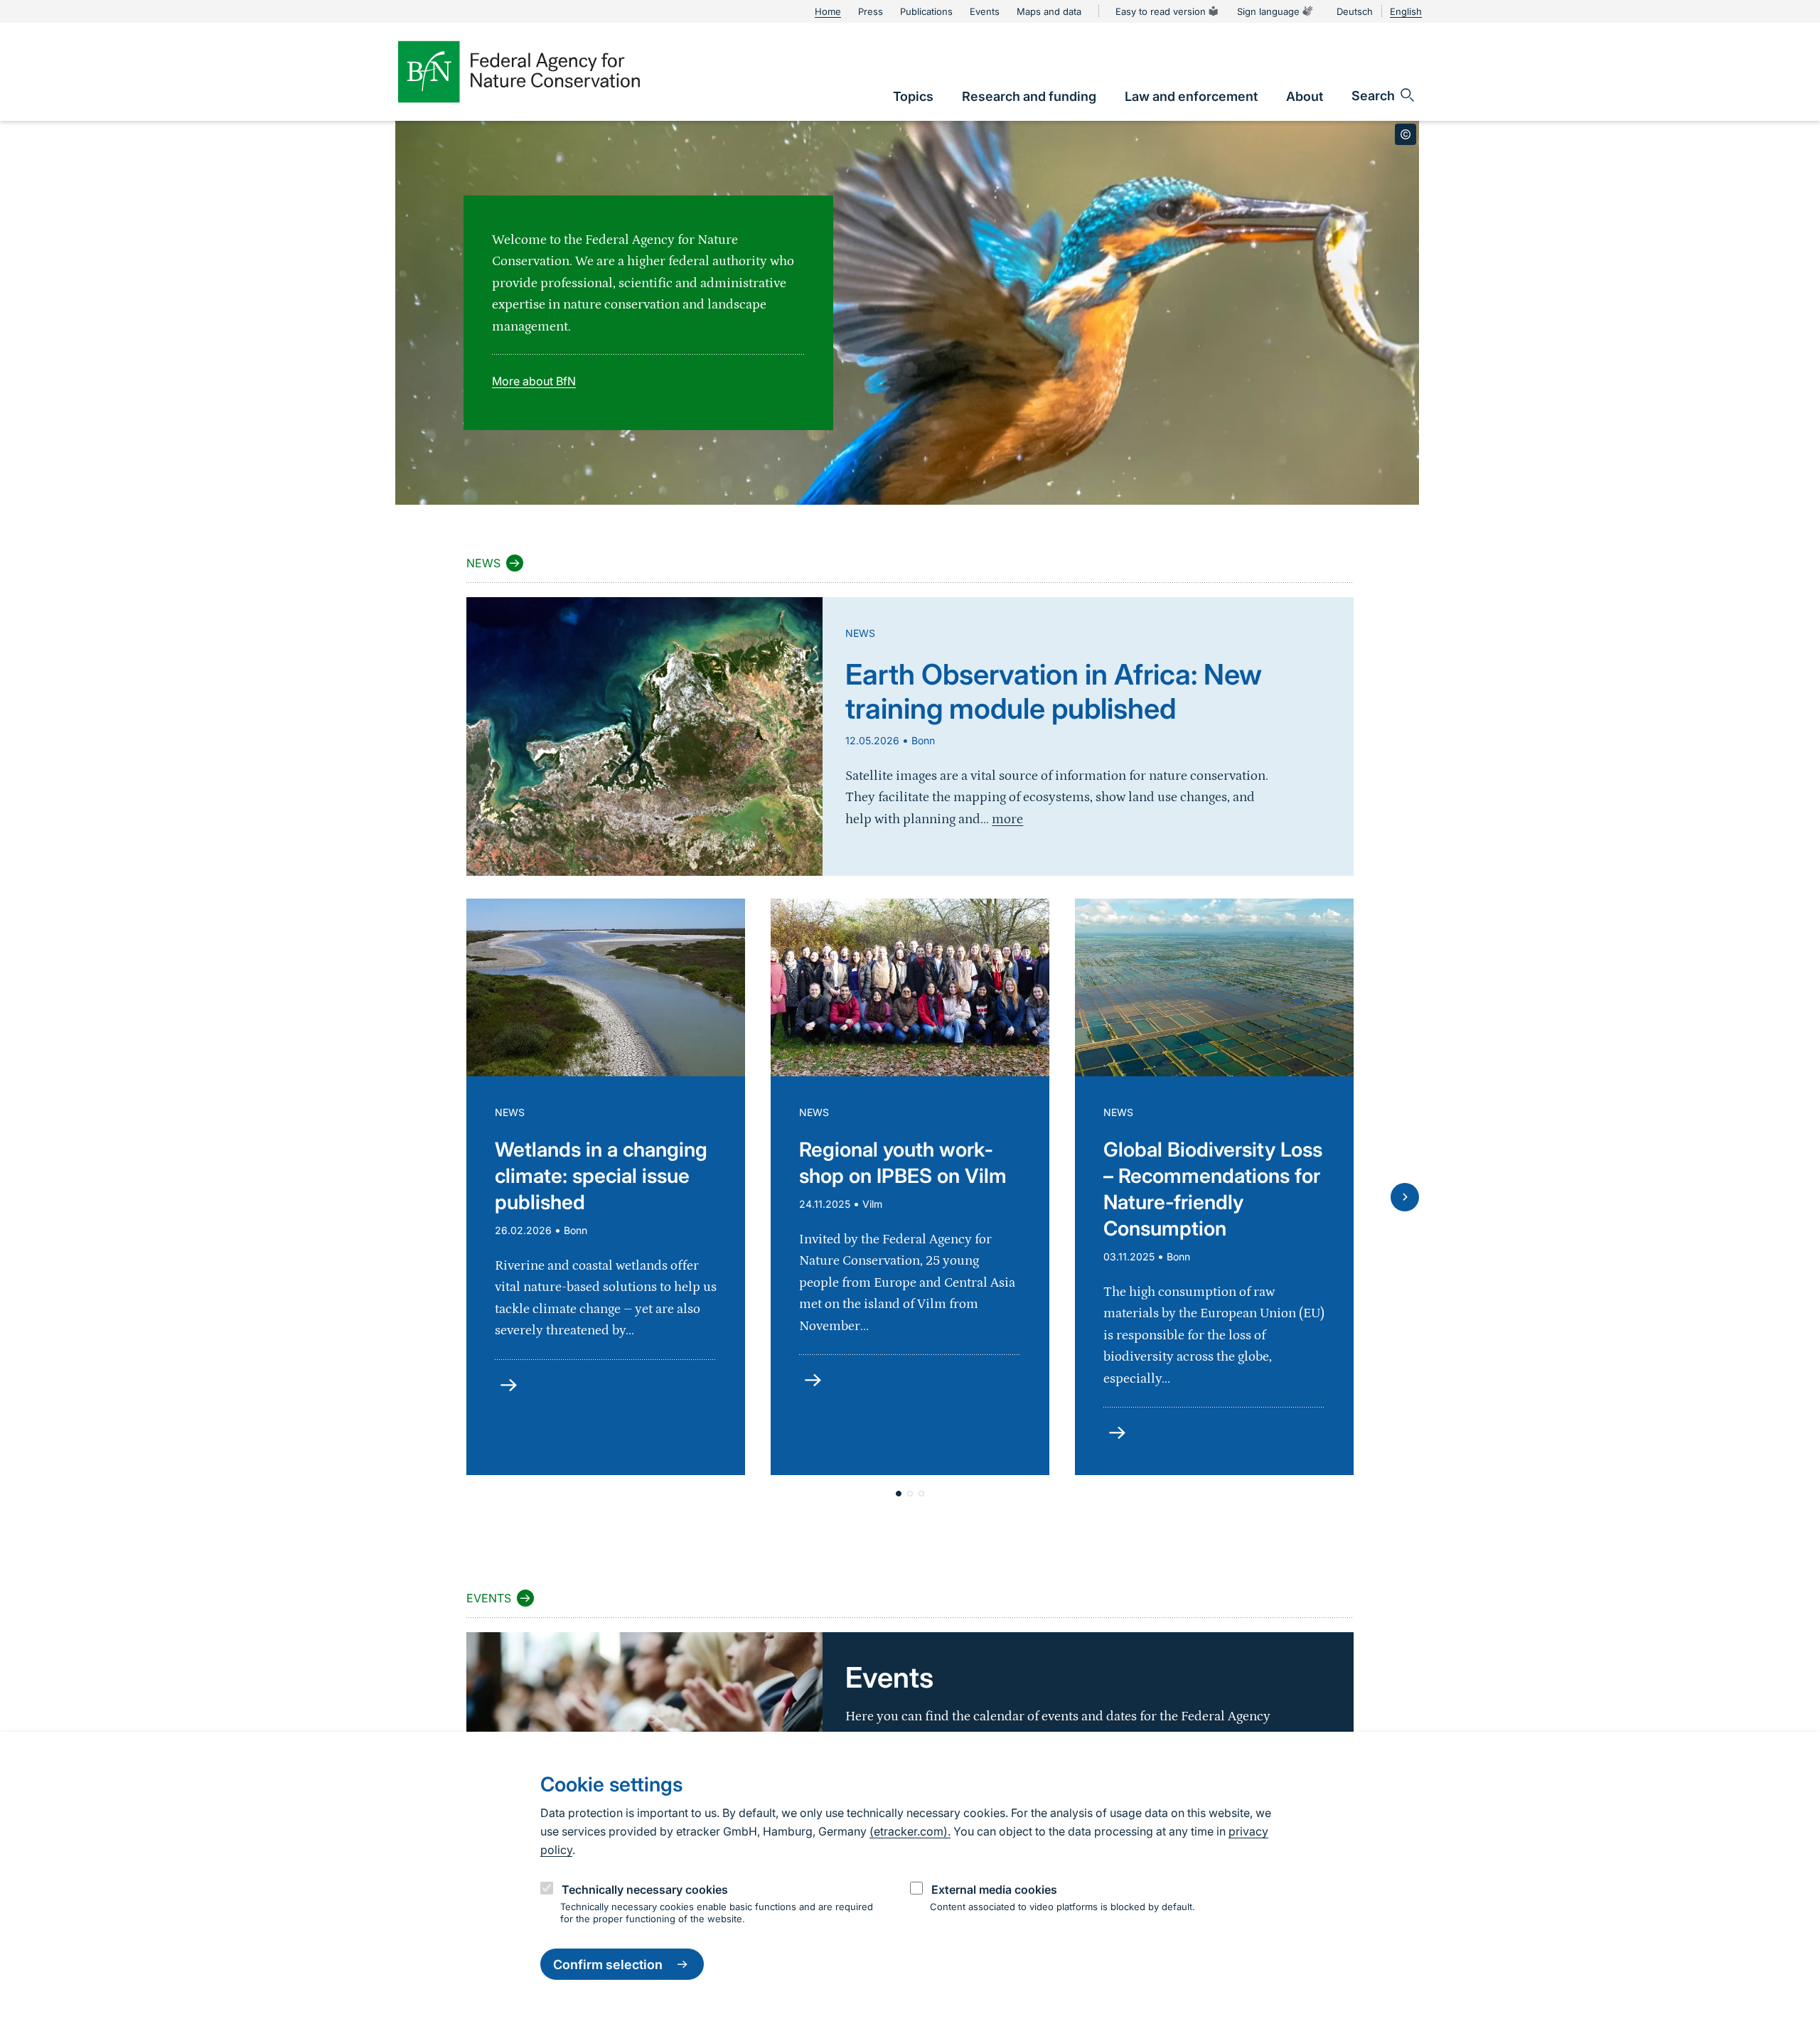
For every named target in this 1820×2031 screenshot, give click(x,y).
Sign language (1268, 11)
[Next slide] (1405, 1197)
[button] (899, 1494)
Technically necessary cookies (645, 1890)
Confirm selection (608, 1965)
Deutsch (1355, 11)
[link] (913, 96)
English (1406, 11)
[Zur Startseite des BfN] (519, 72)
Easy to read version (1161, 11)
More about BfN (534, 381)
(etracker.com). (910, 1831)
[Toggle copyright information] (1406, 134)
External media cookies (994, 1890)
